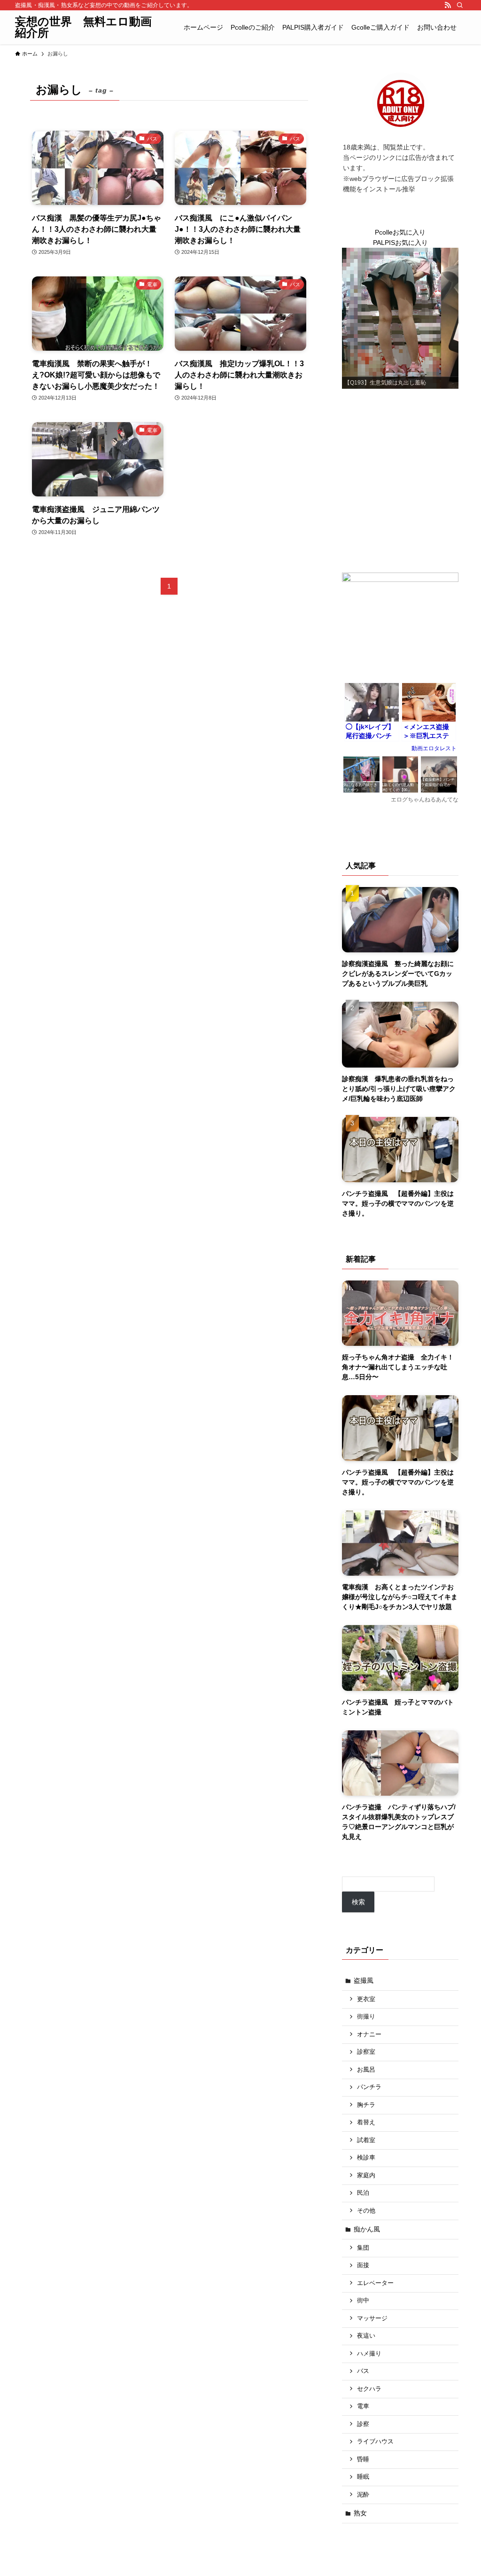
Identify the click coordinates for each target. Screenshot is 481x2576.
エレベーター (375, 2283)
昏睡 (363, 2459)
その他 (366, 2211)
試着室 (366, 2140)
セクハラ (369, 2389)
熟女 (360, 2513)
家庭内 (366, 2175)
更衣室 (366, 1999)
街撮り (366, 2017)
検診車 (366, 2158)
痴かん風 (367, 2229)
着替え (366, 2122)
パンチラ (369, 2087)
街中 (363, 2301)
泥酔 (363, 2495)
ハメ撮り (369, 2354)
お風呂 (366, 2070)
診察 (363, 2424)
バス (363, 2371)
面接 (363, 2265)
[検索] (460, 5)
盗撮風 (364, 1980)
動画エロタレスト (434, 748)
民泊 (363, 2193)
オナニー (369, 2034)
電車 (363, 2406)
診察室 (366, 2052)
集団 (363, 2248)
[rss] (448, 5)
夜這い (366, 2336)
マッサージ (372, 2318)
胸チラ (366, 2105)
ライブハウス (375, 2442)
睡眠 (363, 2477)
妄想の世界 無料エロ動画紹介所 (83, 27)
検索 (358, 1902)
